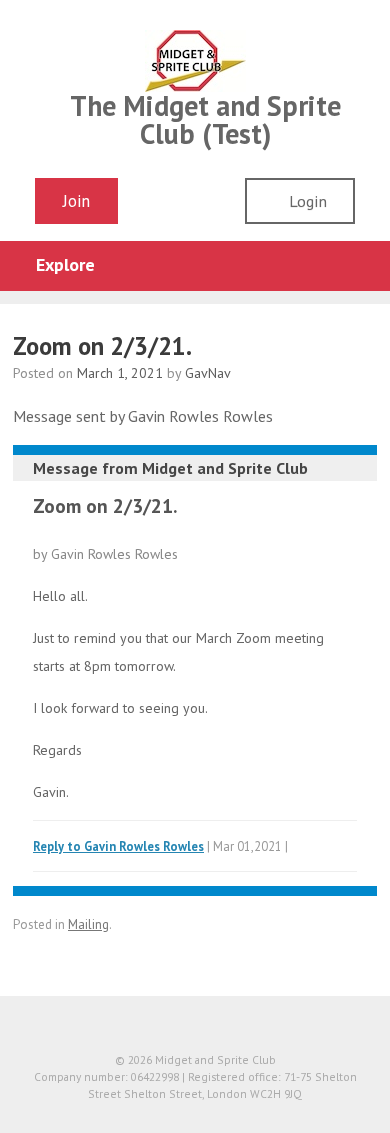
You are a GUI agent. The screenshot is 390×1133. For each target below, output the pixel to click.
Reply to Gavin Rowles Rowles (118, 846)
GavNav (208, 373)
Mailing (88, 924)
